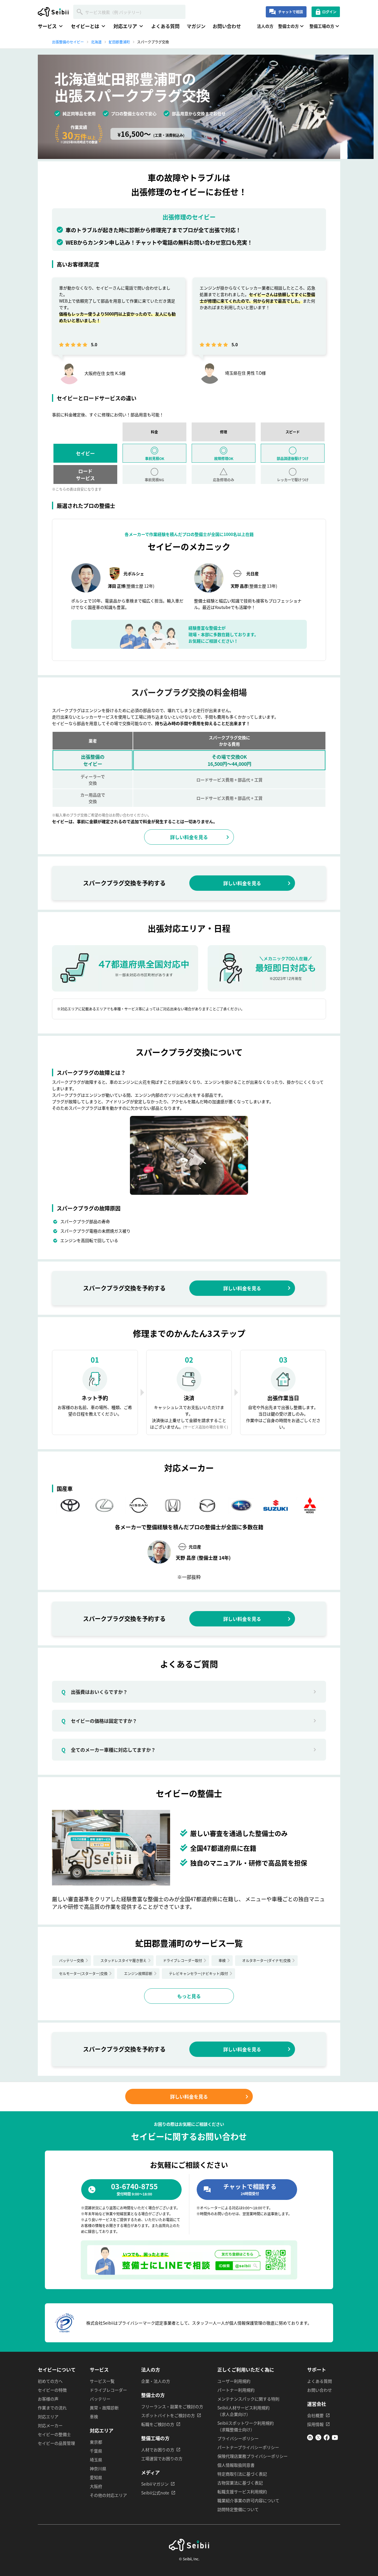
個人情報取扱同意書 (236, 2465)
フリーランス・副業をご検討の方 (172, 2406)
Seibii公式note (155, 2493)
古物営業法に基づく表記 (240, 2483)
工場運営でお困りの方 (162, 2458)
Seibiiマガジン (155, 2484)
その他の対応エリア (108, 2495)
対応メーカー (50, 2425)
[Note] (310, 2439)
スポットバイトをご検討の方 (168, 2415)
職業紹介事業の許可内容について (248, 2500)
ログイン (329, 12)
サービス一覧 (102, 2381)
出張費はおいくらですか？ (94, 1692)
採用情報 (315, 2424)
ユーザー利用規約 (234, 2381)
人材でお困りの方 (158, 2450)
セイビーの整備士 (54, 2434)
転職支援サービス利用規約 (242, 2492)
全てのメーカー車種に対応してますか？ (109, 1750)
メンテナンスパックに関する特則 (248, 2399)
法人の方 (265, 26)
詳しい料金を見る (189, 837)
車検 (222, 1960)
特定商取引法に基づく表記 (242, 2474)
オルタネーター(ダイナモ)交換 (266, 1960)
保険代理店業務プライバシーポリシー (252, 2456)
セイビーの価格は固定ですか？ (99, 1721)
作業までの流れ (52, 2408)
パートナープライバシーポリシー (248, 2447)
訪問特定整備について (238, 2509)
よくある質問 (165, 26)
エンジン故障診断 (138, 1973)
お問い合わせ (227, 26)
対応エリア (48, 2416)
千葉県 (96, 2451)
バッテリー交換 (71, 1960)
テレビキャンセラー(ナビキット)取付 (198, 1973)
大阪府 (96, 2486)
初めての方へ (50, 2381)
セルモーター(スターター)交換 (83, 1973)
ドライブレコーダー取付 (183, 1960)
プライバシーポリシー (238, 2438)
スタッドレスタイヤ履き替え (123, 1960)
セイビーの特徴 (52, 2390)
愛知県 (96, 2477)
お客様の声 (48, 2399)
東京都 (96, 2442)
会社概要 (315, 2415)
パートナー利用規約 (236, 2390)
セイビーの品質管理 (56, 2443)
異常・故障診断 (104, 2408)
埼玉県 (96, 2460)
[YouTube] (335, 2439)
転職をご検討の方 (158, 2424)
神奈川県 (98, 2468)
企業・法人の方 (156, 2381)
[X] (318, 2439)
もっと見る (189, 1996)
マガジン (196, 26)
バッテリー (100, 2399)
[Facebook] (327, 2439)
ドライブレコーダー (108, 2390)
